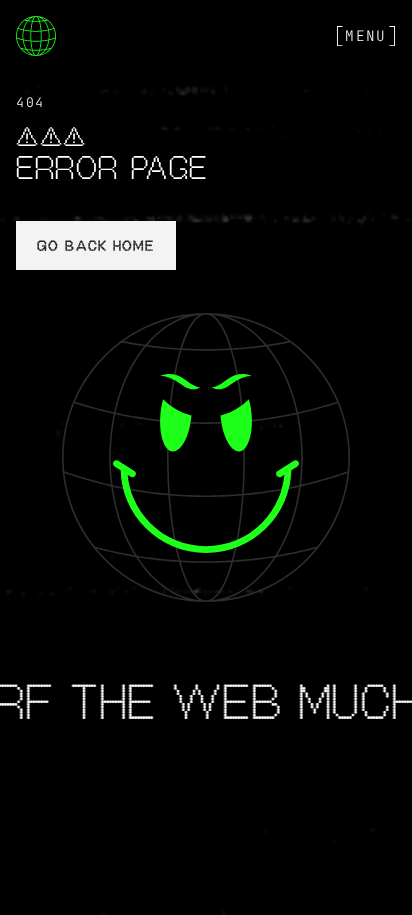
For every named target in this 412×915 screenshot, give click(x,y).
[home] (36, 36)
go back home (95, 247)
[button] (366, 36)
